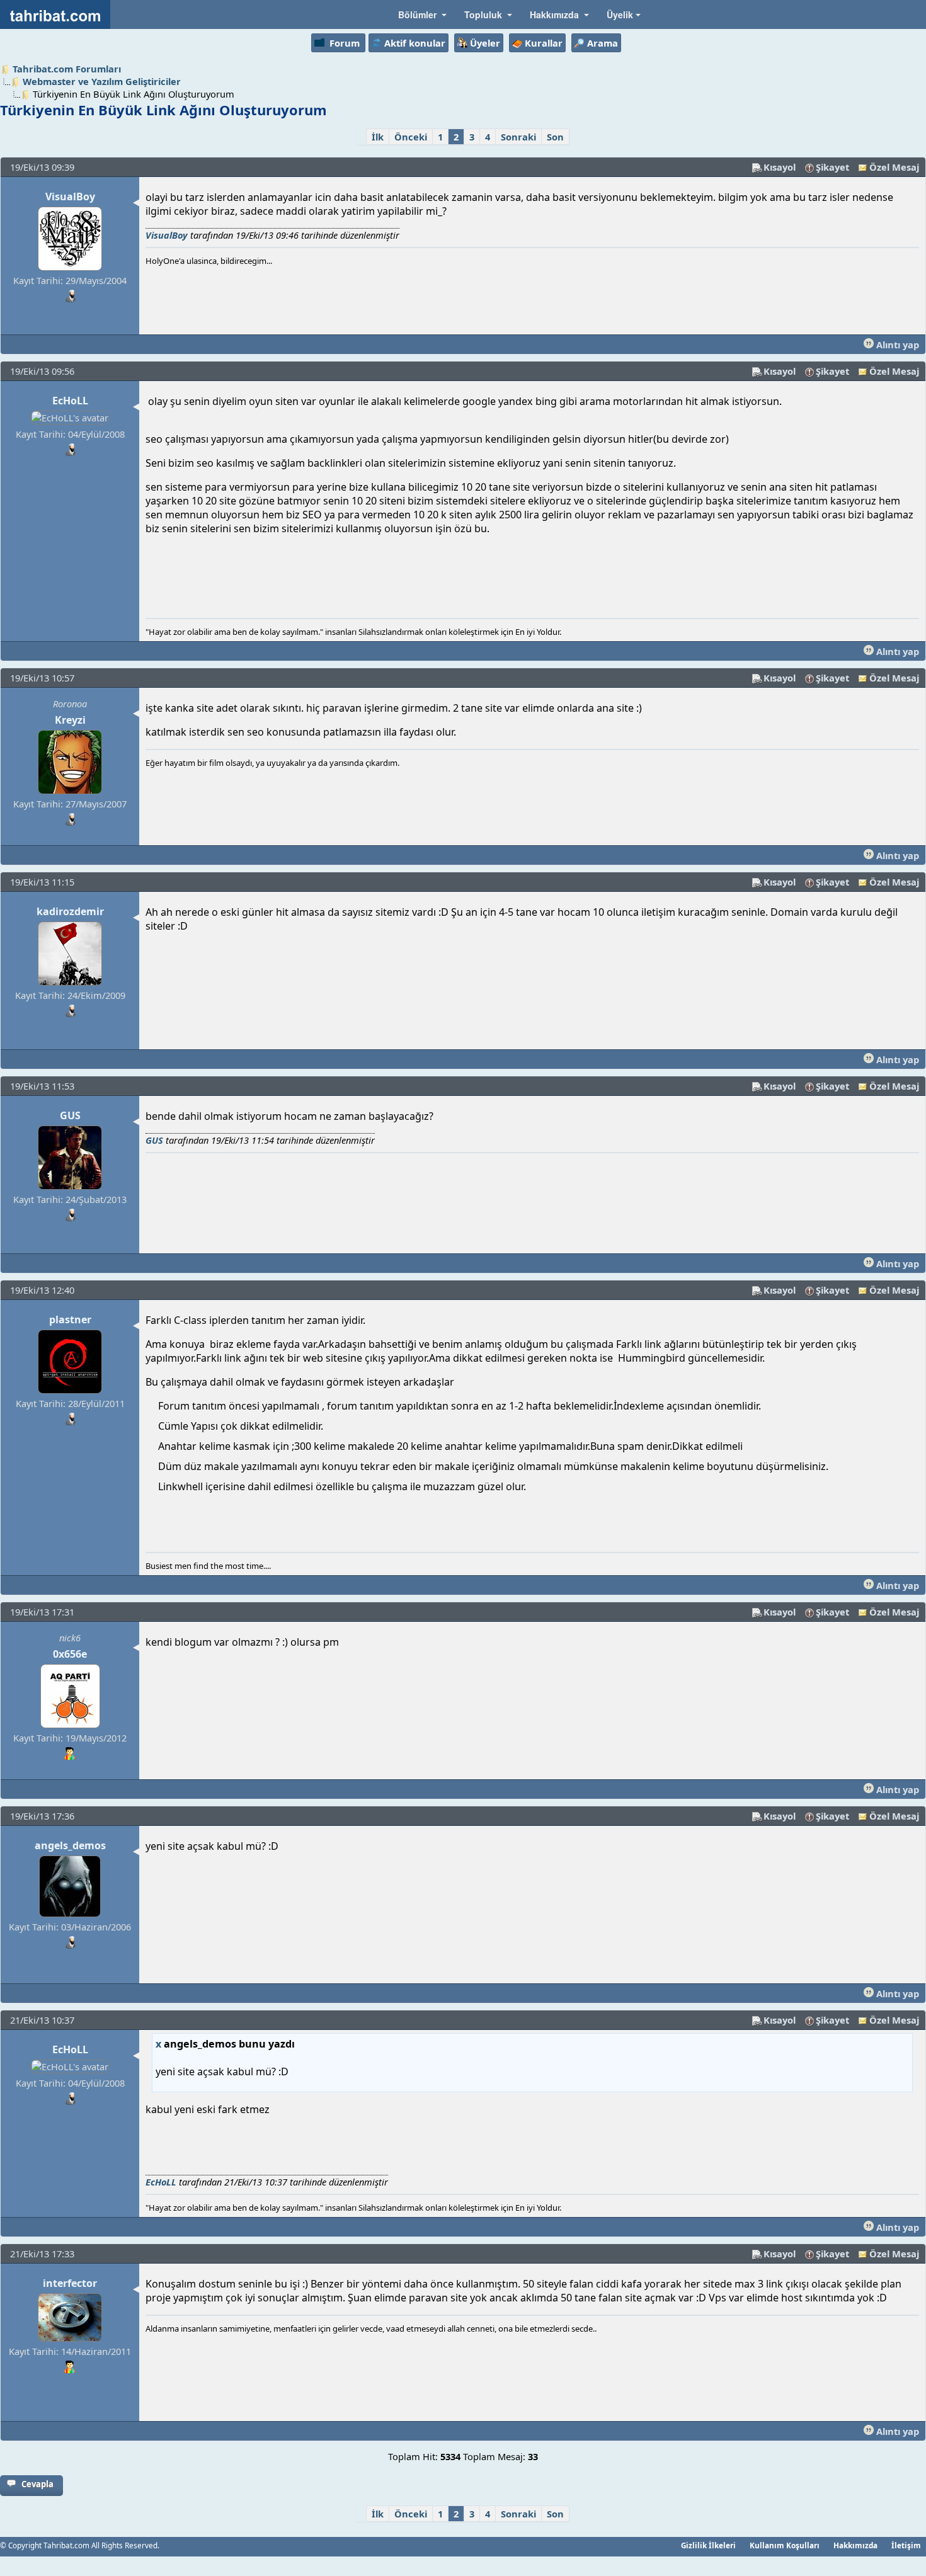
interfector (70, 2283)
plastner (70, 1319)
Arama (603, 43)
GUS (70, 1115)
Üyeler (485, 43)
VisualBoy (70, 197)
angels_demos (70, 1845)
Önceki (411, 137)
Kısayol (780, 167)
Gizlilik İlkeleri (708, 2545)
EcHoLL (70, 401)
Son (555, 137)
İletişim (906, 2545)
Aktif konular (415, 43)
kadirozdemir (70, 911)
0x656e (70, 1654)
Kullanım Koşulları (785, 2545)
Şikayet (832, 167)
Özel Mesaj (894, 167)
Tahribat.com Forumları (67, 69)
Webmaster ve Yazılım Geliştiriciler (102, 81)
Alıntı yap (896, 345)
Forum (345, 43)
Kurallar (544, 43)
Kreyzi (70, 720)
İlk (378, 137)
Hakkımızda (855, 2545)
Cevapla (37, 2484)
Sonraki (518, 137)
